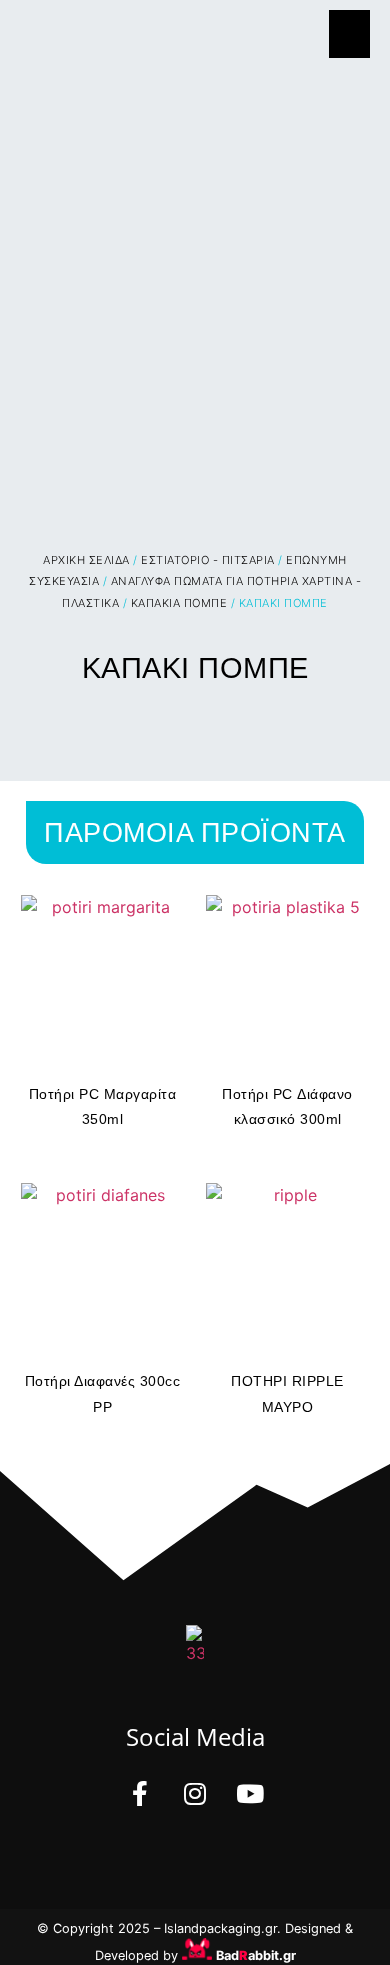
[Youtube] (250, 1794)
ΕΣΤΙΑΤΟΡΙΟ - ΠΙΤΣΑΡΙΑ (208, 560)
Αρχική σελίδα (86, 560)
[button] (349, 34)
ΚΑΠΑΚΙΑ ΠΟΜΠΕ (179, 603)
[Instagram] (195, 1794)
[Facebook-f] (140, 1794)
